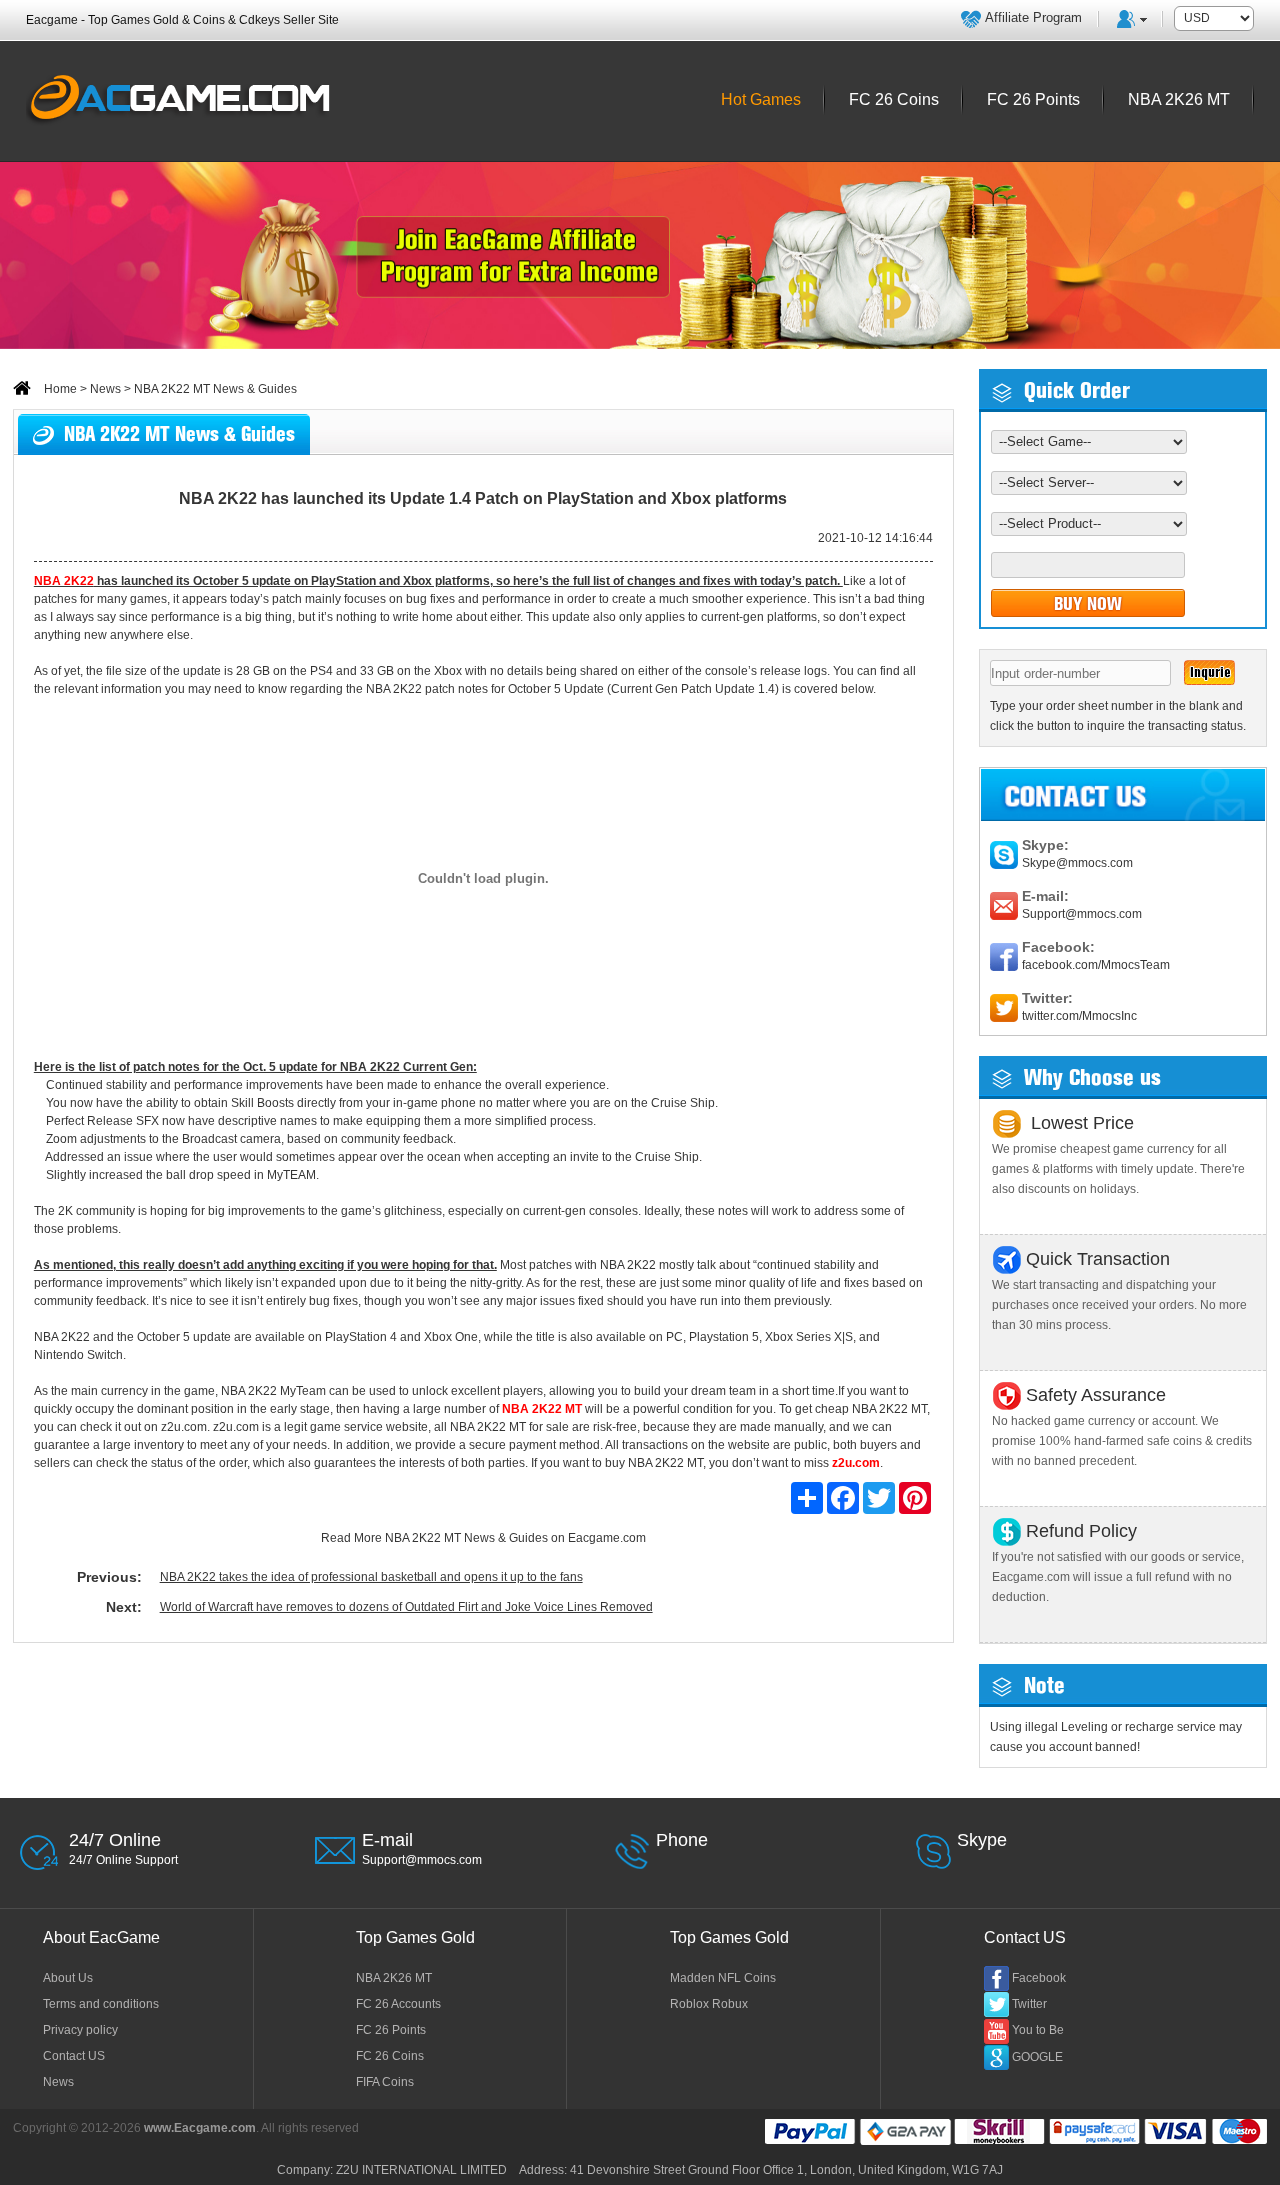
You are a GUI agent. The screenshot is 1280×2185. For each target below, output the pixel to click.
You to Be (1038, 2030)
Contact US (74, 2056)
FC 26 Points (391, 2030)
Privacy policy (80, 2030)
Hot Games (761, 99)
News (105, 389)
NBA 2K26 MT (394, 1978)
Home (59, 389)
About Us (68, 1978)
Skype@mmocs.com (1077, 863)
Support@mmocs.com (1082, 914)
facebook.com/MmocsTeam (1096, 965)
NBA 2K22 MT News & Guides (466, 1538)
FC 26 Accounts (398, 2004)
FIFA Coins (385, 2082)
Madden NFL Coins (723, 1978)
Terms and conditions (101, 2004)
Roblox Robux (709, 2004)
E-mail (387, 1840)
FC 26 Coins (390, 2056)
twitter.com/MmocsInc (1079, 1016)
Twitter (1029, 2004)
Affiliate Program (1033, 17)
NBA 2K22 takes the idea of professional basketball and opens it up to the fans (371, 1577)
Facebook (1039, 1978)
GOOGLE (1037, 2057)
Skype (982, 1840)
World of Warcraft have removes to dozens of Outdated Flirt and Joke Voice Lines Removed (406, 1607)
